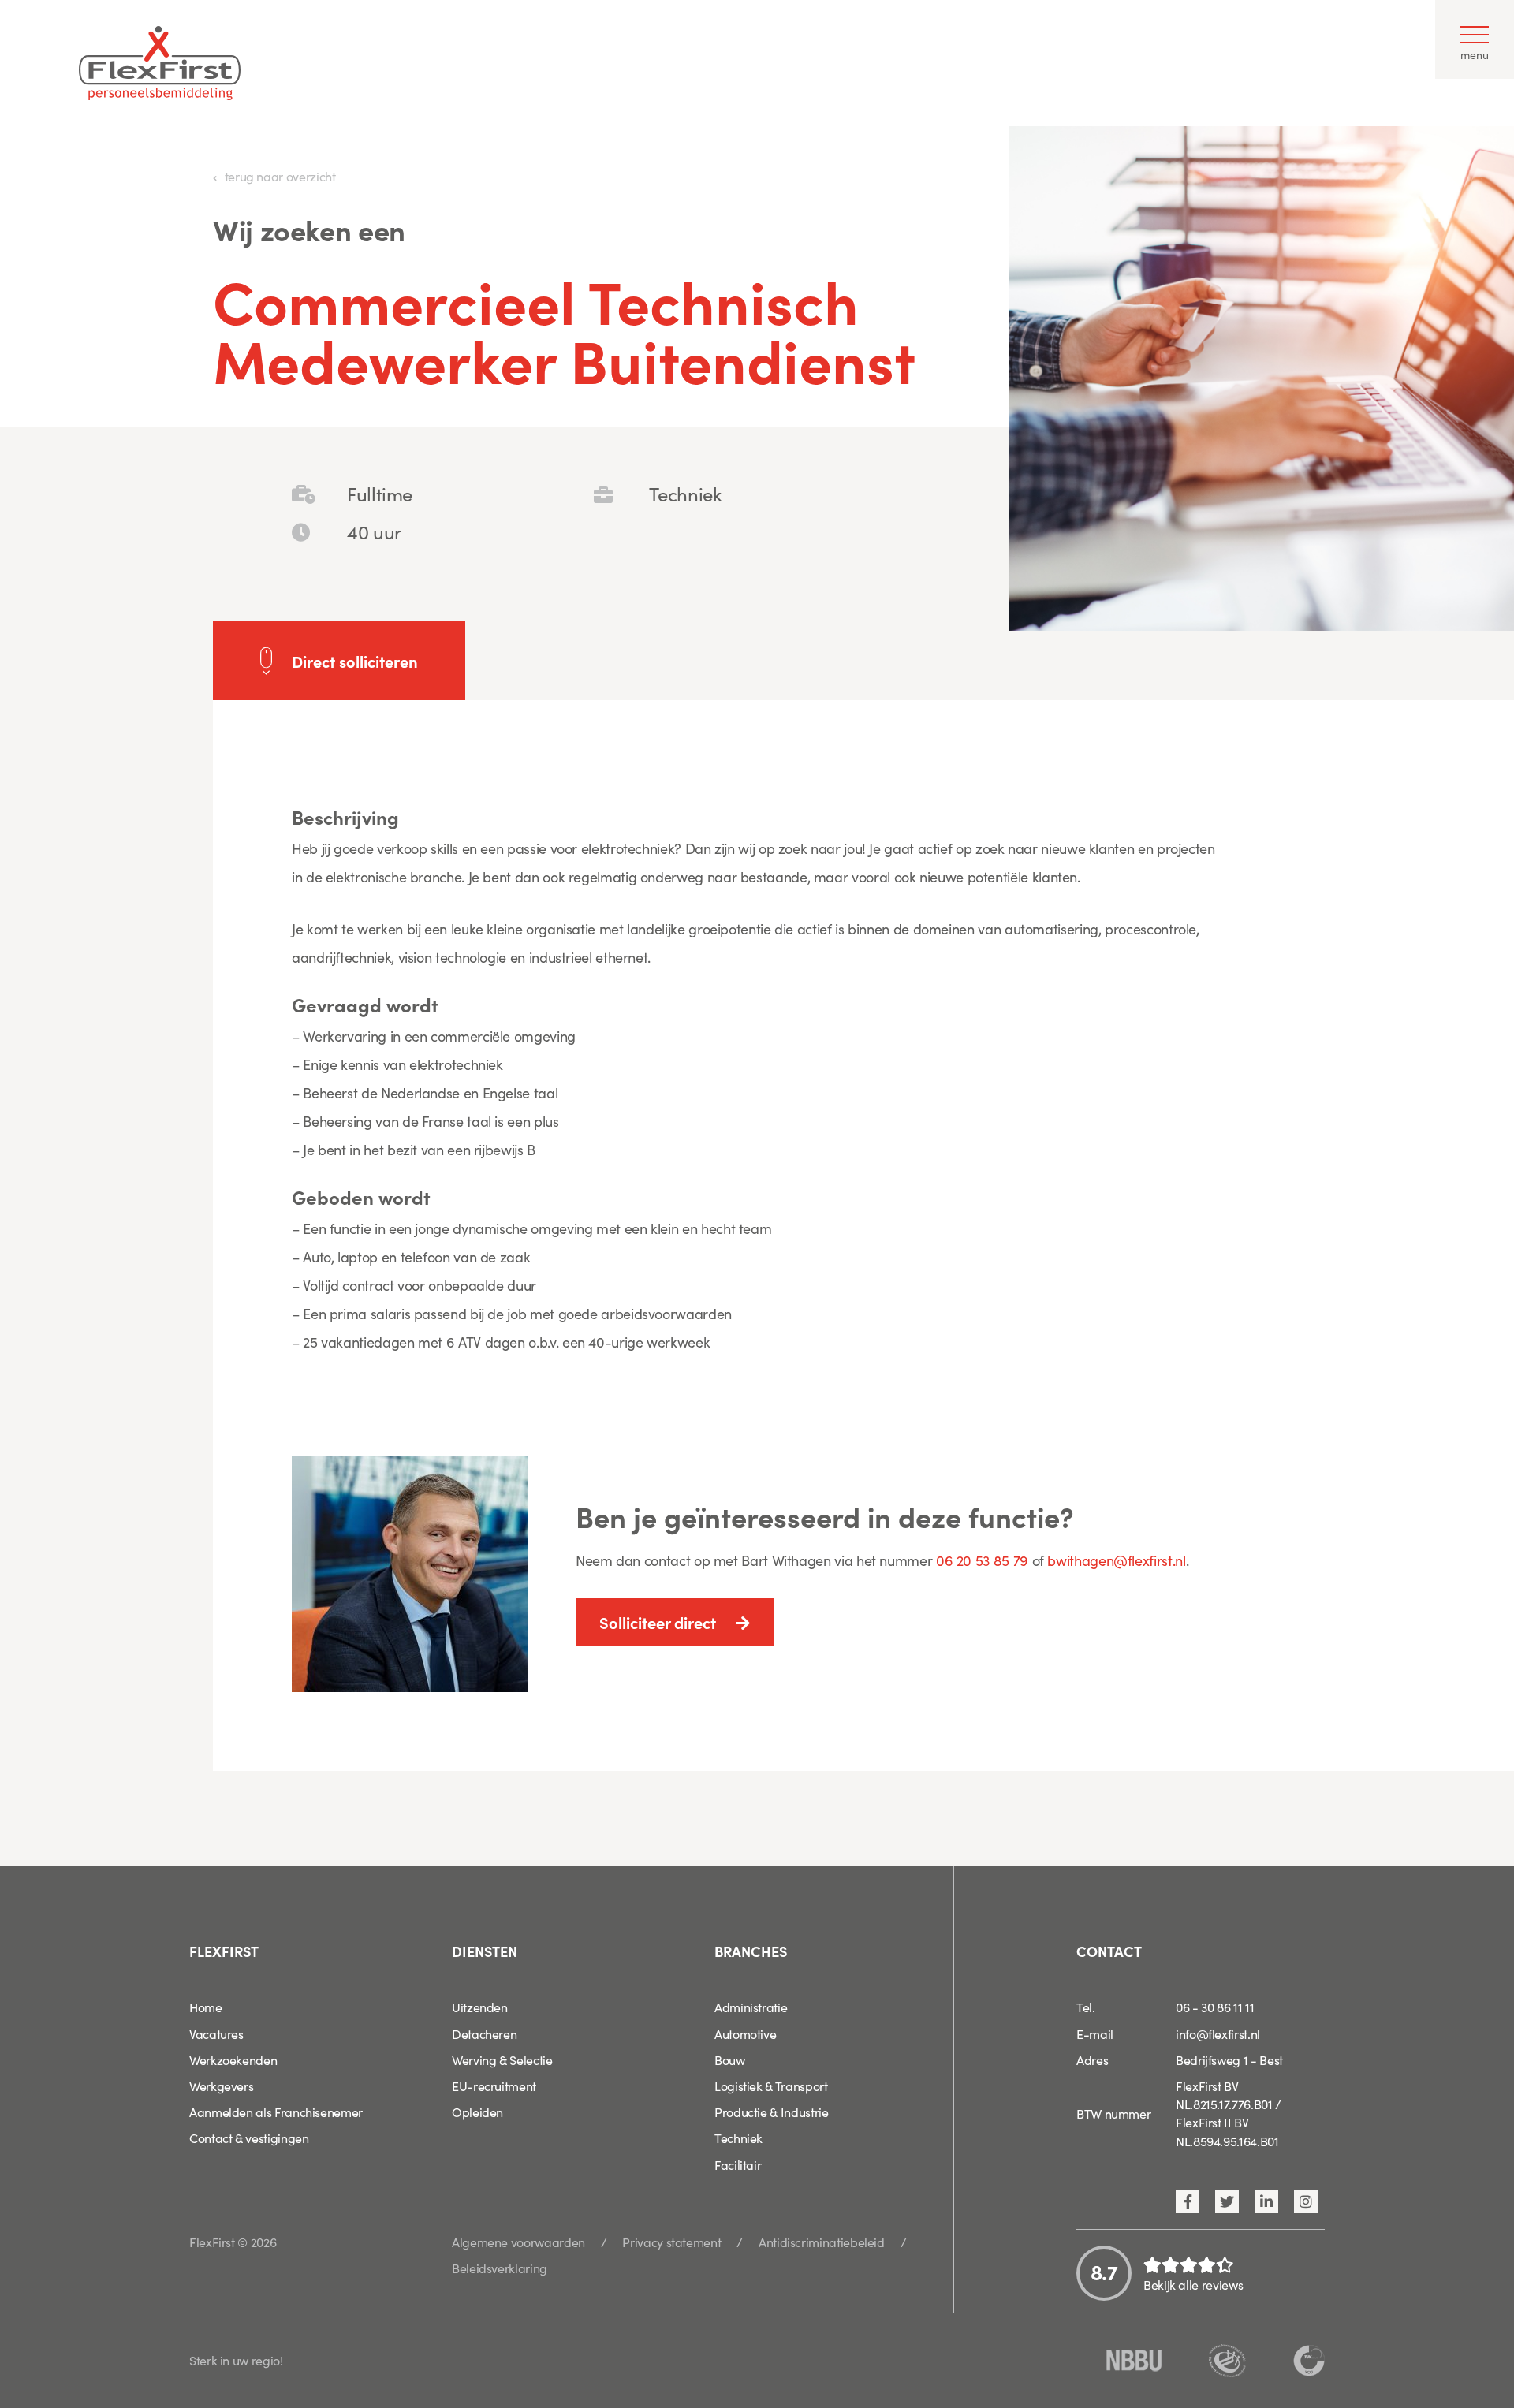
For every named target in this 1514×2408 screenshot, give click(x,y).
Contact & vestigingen (249, 2138)
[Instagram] (1306, 2201)
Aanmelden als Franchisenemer (276, 2112)
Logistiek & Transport (771, 2086)
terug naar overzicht (280, 176)
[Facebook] (1188, 2201)
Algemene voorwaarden (518, 2242)
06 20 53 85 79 (982, 1560)
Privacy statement (671, 2242)
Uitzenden (480, 2007)
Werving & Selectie (502, 2059)
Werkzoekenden (233, 2059)
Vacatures (216, 2033)
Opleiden (477, 2112)
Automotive (745, 2033)
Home (206, 2007)
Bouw (730, 2059)
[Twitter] (1227, 2201)
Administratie (751, 2007)
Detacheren (484, 2033)
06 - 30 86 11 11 (1215, 2007)
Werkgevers (221, 2086)
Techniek (738, 2138)
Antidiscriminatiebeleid (822, 2242)
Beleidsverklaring (500, 2268)
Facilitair (738, 2164)
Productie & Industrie (771, 2112)
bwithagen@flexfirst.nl (1116, 1560)
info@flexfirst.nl (1218, 2033)
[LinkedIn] (1266, 2201)
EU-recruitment (494, 2086)
